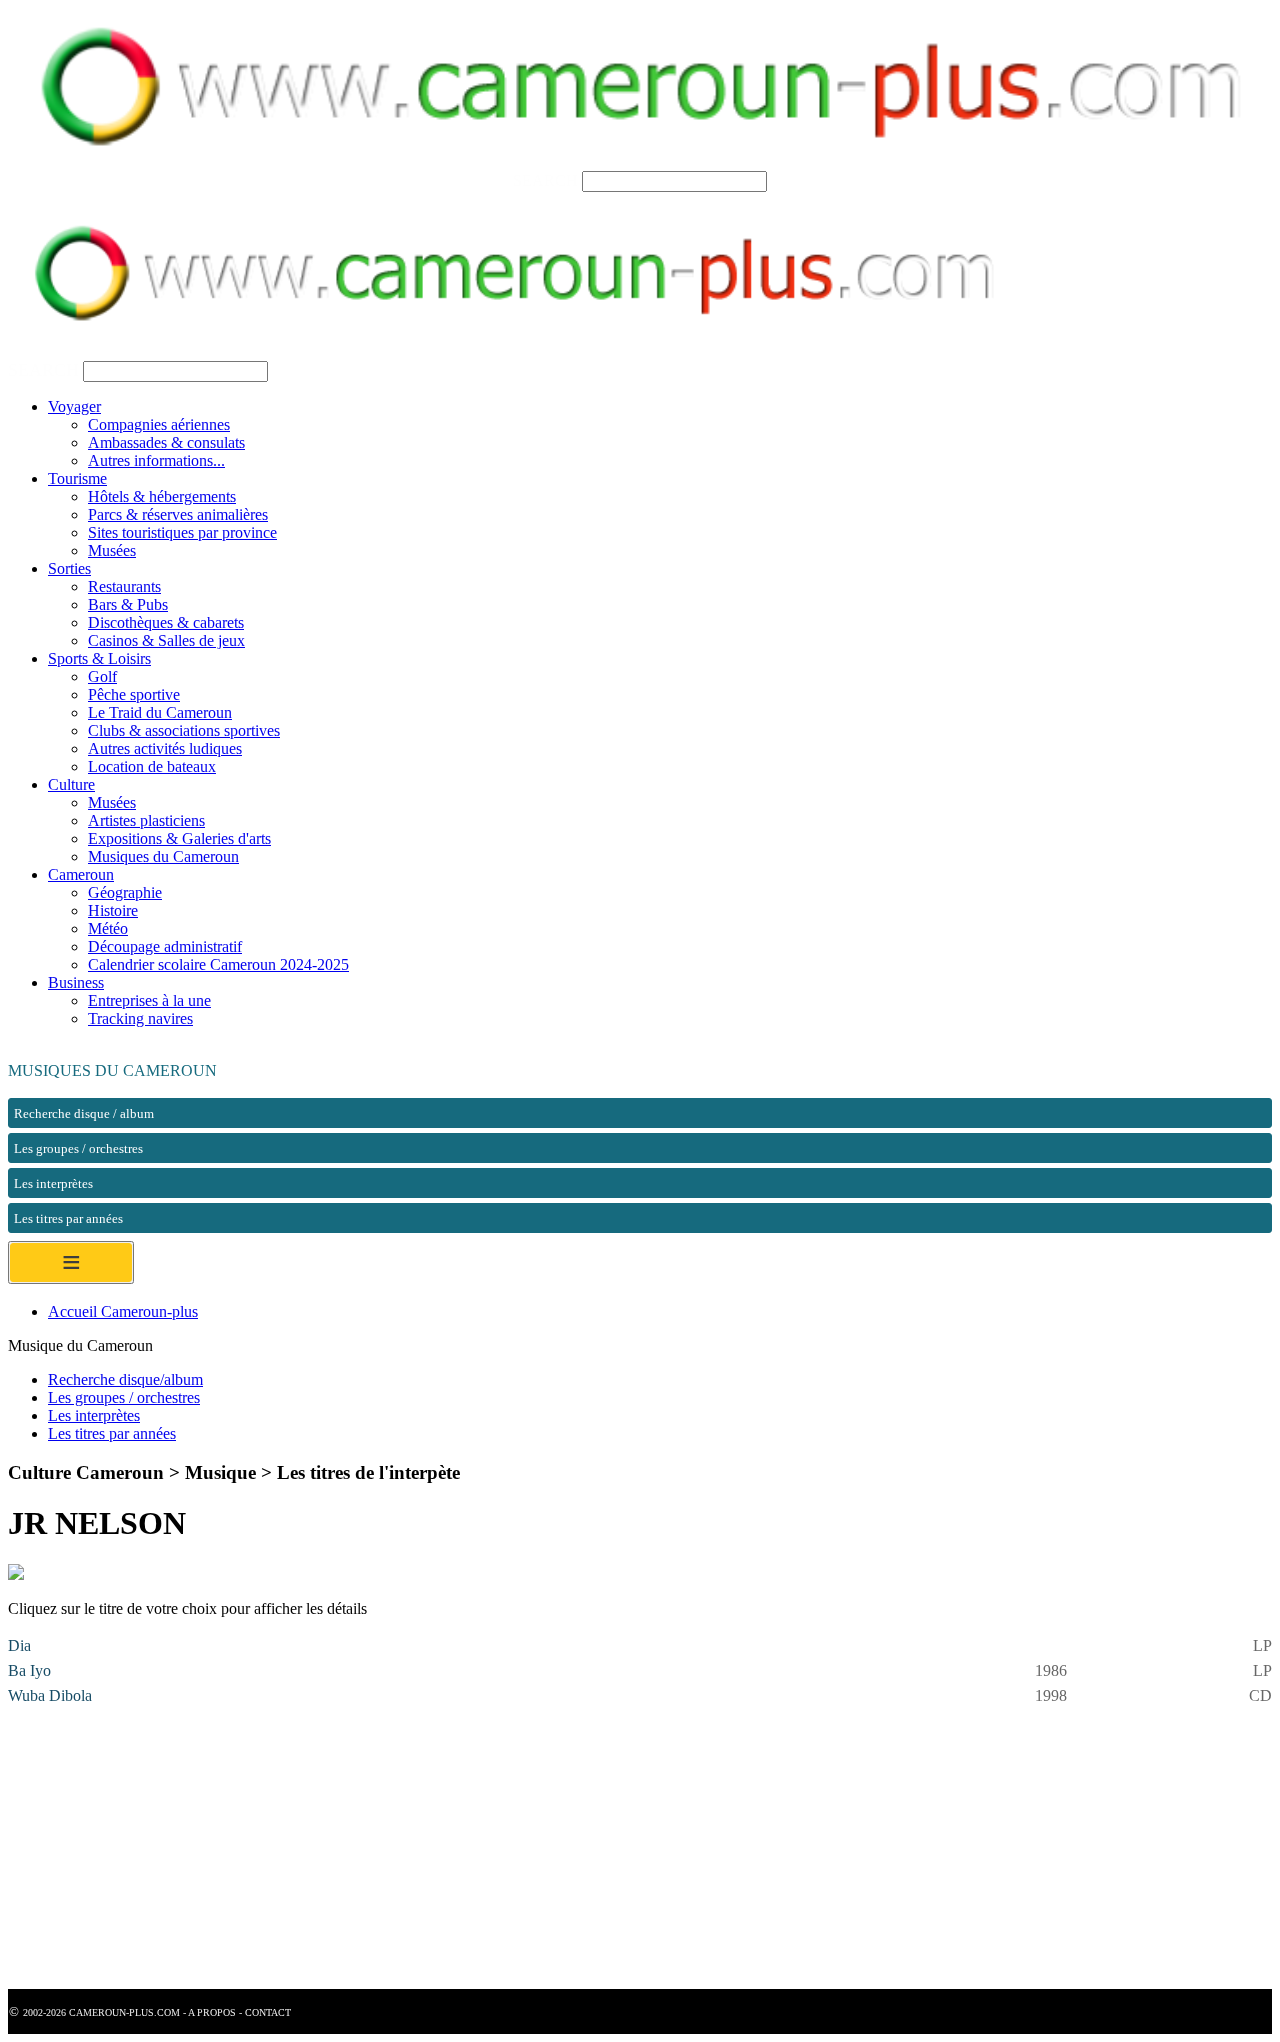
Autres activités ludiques (165, 748)
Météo (108, 928)
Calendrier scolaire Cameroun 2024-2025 (218, 964)
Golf (102, 676)
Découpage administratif (165, 946)
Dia (19, 1645)
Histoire (113, 910)
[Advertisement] (608, 1849)
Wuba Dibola (50, 1695)
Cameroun (81, 874)
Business (76, 982)
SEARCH (545, 180)
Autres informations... (156, 460)
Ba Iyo (29, 1670)
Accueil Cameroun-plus (123, 1311)
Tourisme (77, 478)
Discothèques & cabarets (166, 622)
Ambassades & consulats (166, 442)
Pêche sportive (134, 694)
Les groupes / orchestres (124, 1397)
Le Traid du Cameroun (160, 712)
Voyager (74, 406)
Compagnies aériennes (159, 424)
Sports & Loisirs (99, 658)
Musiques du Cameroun (163, 856)
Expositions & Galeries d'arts (179, 838)
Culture (71, 784)
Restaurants (124, 586)
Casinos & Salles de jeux (166, 640)
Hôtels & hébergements (162, 496)
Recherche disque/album (125, 1379)
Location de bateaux (152, 766)
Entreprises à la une (149, 1000)
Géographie (125, 892)
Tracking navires (140, 1018)
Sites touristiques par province (182, 532)
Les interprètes (94, 1415)
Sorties (69, 568)
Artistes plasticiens (146, 820)
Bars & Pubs (128, 604)
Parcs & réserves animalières (178, 514)
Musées (112, 550)
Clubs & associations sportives (184, 730)
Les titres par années (112, 1433)
